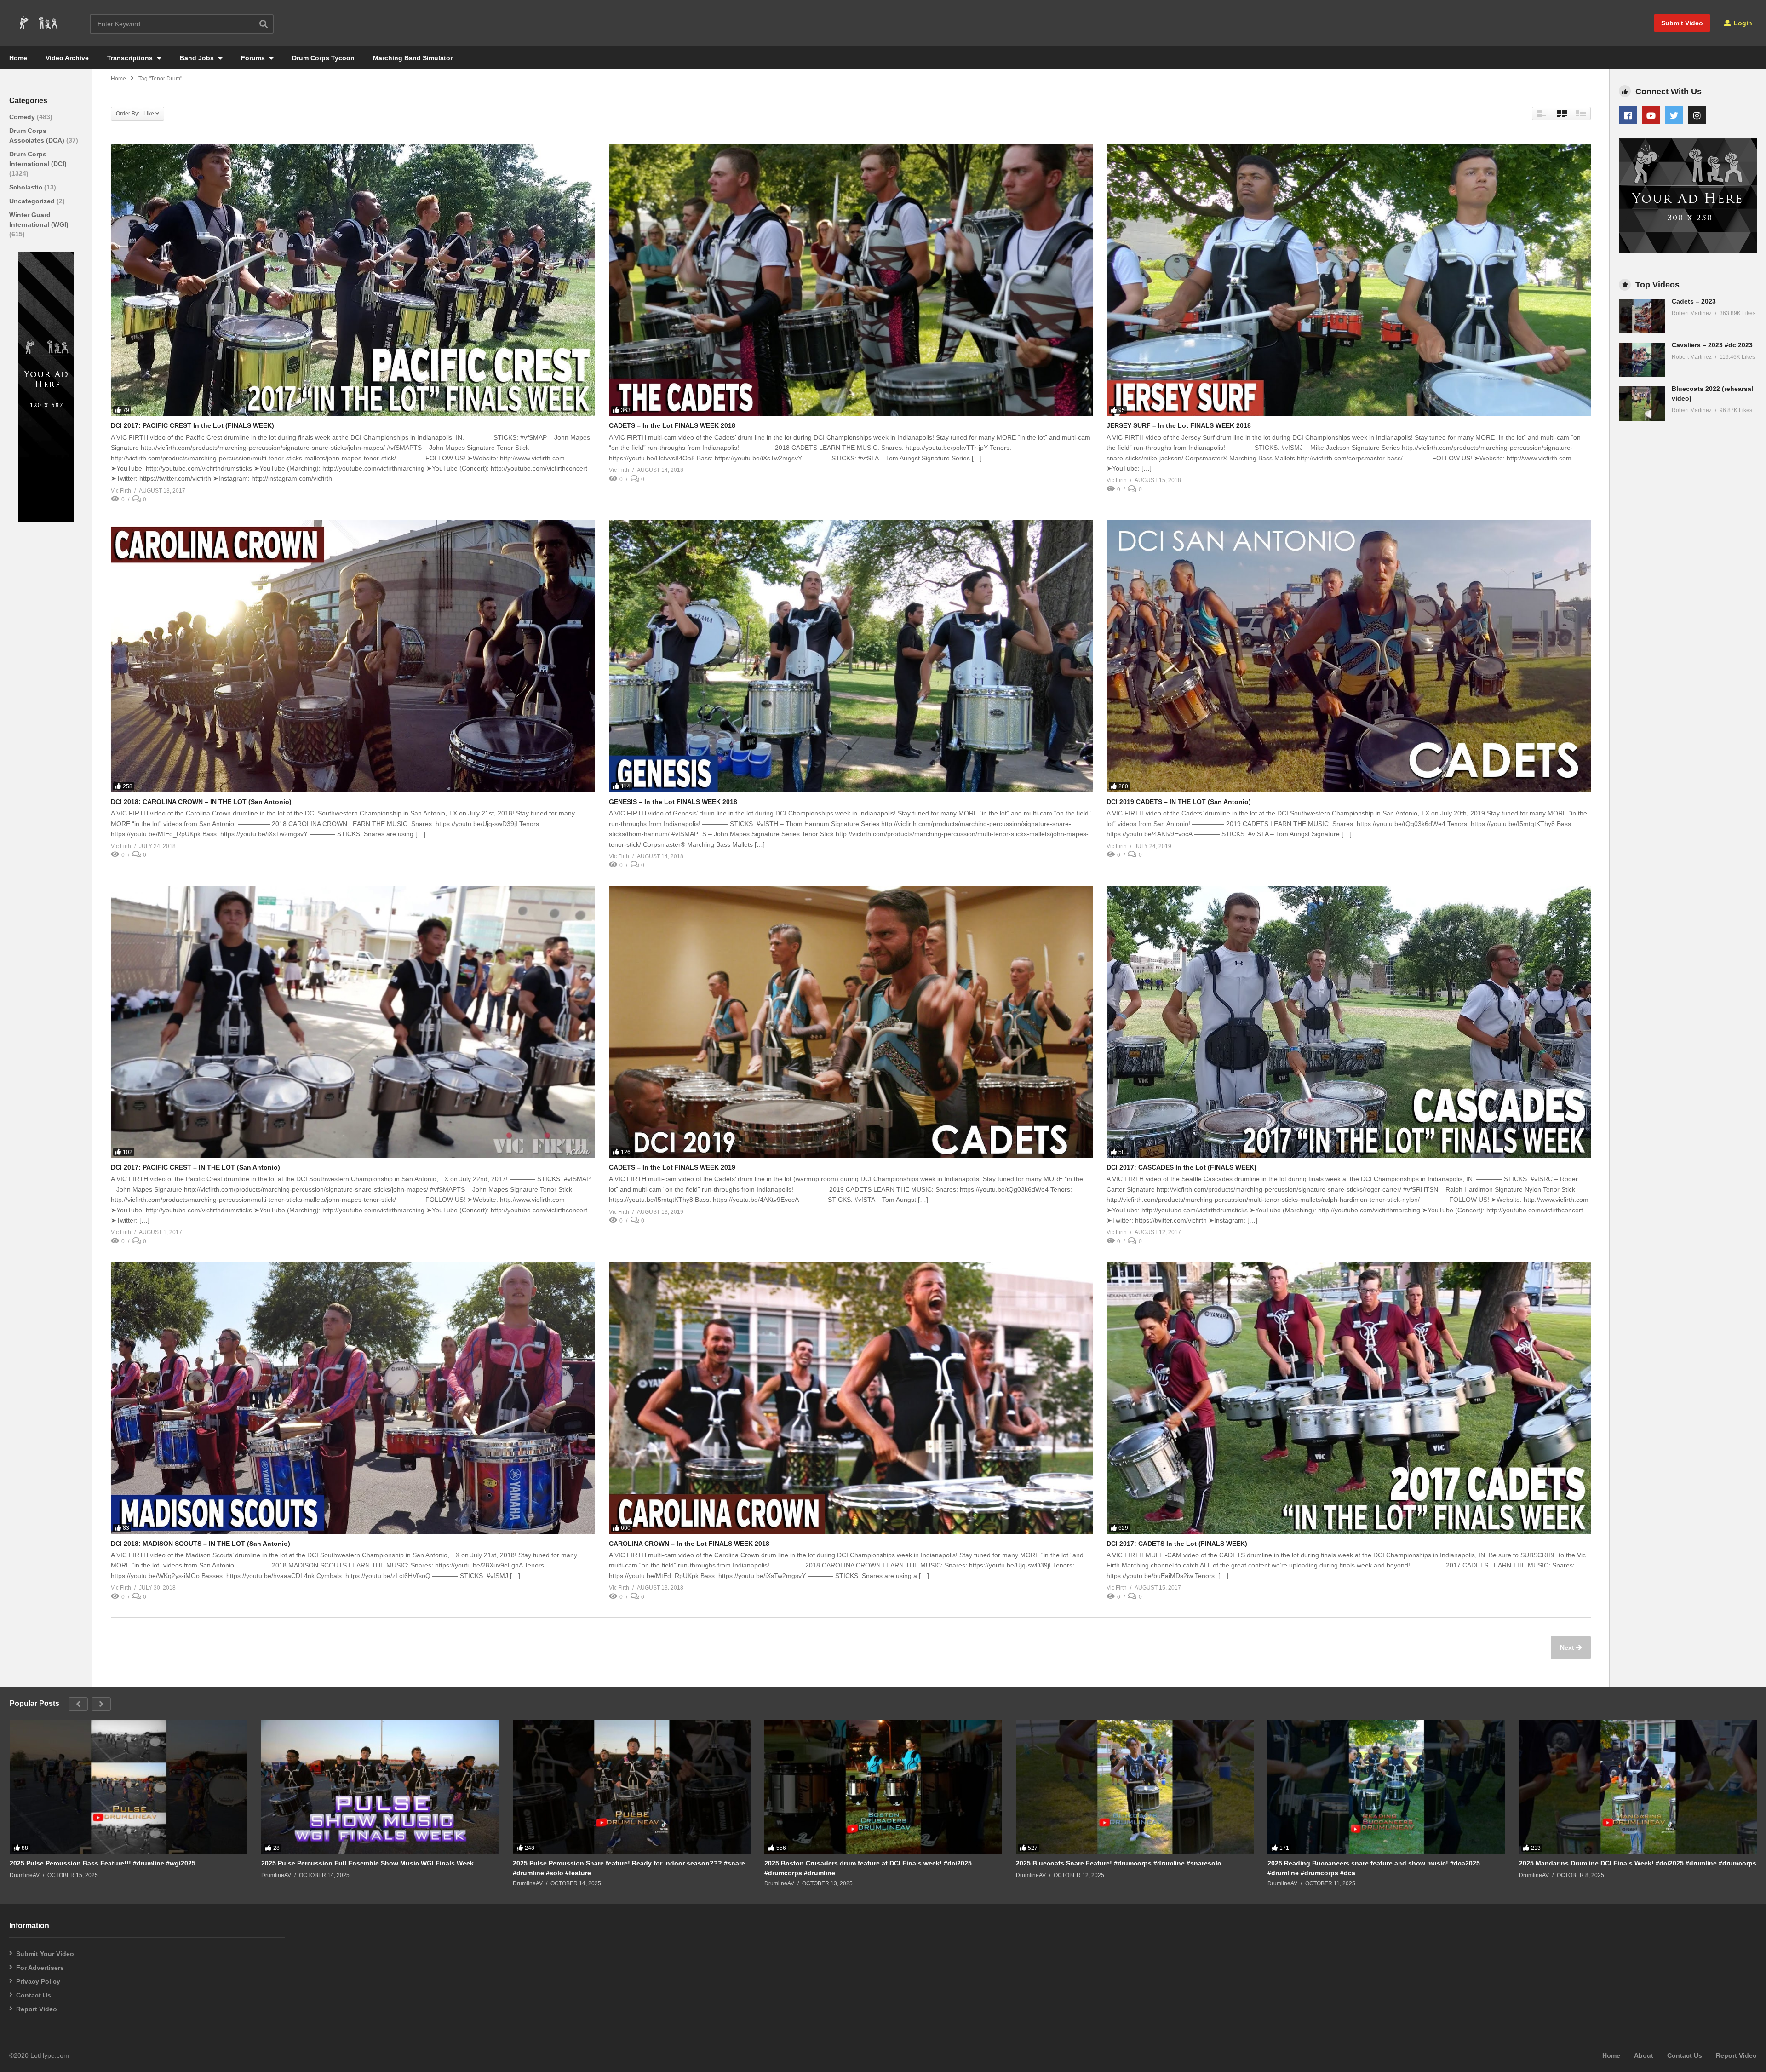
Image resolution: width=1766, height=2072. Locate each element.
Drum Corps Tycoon (323, 58)
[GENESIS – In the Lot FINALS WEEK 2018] (851, 656)
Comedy (23, 117)
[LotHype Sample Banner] (46, 520)
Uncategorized (33, 201)
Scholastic (27, 187)
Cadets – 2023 (1694, 301)
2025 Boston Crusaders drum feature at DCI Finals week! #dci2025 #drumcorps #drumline (868, 1868)
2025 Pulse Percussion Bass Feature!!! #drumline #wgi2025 (103, 1863)
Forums (254, 58)
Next (1568, 1647)
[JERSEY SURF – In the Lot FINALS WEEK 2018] (1349, 280)
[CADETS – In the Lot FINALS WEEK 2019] (851, 1022)
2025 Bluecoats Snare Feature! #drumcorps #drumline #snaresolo (1119, 1863)
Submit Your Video (45, 1954)
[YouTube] (1651, 115)
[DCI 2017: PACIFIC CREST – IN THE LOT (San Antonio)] (353, 1022)
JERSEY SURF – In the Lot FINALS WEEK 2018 (1179, 425)
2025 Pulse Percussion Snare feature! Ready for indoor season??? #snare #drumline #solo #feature (629, 1868)
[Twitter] (1674, 115)
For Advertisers (40, 1968)
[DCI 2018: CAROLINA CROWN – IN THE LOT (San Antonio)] (353, 656)
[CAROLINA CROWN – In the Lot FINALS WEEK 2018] (851, 1398)
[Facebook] (1628, 115)
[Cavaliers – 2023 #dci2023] (1642, 360)
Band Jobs (198, 58)
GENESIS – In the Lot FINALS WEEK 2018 (673, 802)
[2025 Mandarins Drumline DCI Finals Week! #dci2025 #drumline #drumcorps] (1638, 1787)
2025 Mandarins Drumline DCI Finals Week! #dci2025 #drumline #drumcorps (1638, 1863)
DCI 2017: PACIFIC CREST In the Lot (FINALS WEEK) (192, 425)
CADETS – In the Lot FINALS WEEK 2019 (672, 1167)
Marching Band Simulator (413, 58)
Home (18, 58)
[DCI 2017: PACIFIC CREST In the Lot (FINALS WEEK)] (353, 280)
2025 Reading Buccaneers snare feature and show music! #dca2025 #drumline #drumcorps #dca (1374, 1868)
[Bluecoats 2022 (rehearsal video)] (1642, 404)
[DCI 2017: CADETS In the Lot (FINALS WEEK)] (1349, 1398)
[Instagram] (1697, 115)
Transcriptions (131, 58)
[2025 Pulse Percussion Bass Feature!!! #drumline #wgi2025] (129, 1787)
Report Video (37, 2009)
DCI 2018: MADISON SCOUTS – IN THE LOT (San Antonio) (201, 1544)
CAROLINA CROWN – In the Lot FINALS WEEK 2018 (689, 1544)
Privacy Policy (38, 1981)
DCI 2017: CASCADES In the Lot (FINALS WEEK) (1181, 1167)
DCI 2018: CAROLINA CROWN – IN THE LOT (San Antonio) (201, 802)
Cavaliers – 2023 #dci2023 (1712, 345)
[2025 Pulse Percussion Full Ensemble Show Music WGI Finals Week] (380, 1787)
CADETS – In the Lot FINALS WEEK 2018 (672, 425)
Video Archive (67, 58)
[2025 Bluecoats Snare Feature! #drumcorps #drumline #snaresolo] (1135, 1787)
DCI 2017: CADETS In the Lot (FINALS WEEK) (1177, 1544)
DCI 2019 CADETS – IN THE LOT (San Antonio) (1179, 802)
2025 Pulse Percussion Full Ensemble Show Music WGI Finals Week (367, 1863)
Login (1742, 23)
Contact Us (34, 1995)
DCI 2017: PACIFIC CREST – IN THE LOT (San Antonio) (195, 1167)
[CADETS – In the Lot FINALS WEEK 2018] (851, 280)
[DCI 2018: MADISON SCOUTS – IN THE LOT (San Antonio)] (353, 1398)
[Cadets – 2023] (1642, 316)
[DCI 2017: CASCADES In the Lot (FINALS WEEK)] (1349, 1022)
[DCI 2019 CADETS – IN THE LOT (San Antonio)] (1349, 656)
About (1644, 2055)
